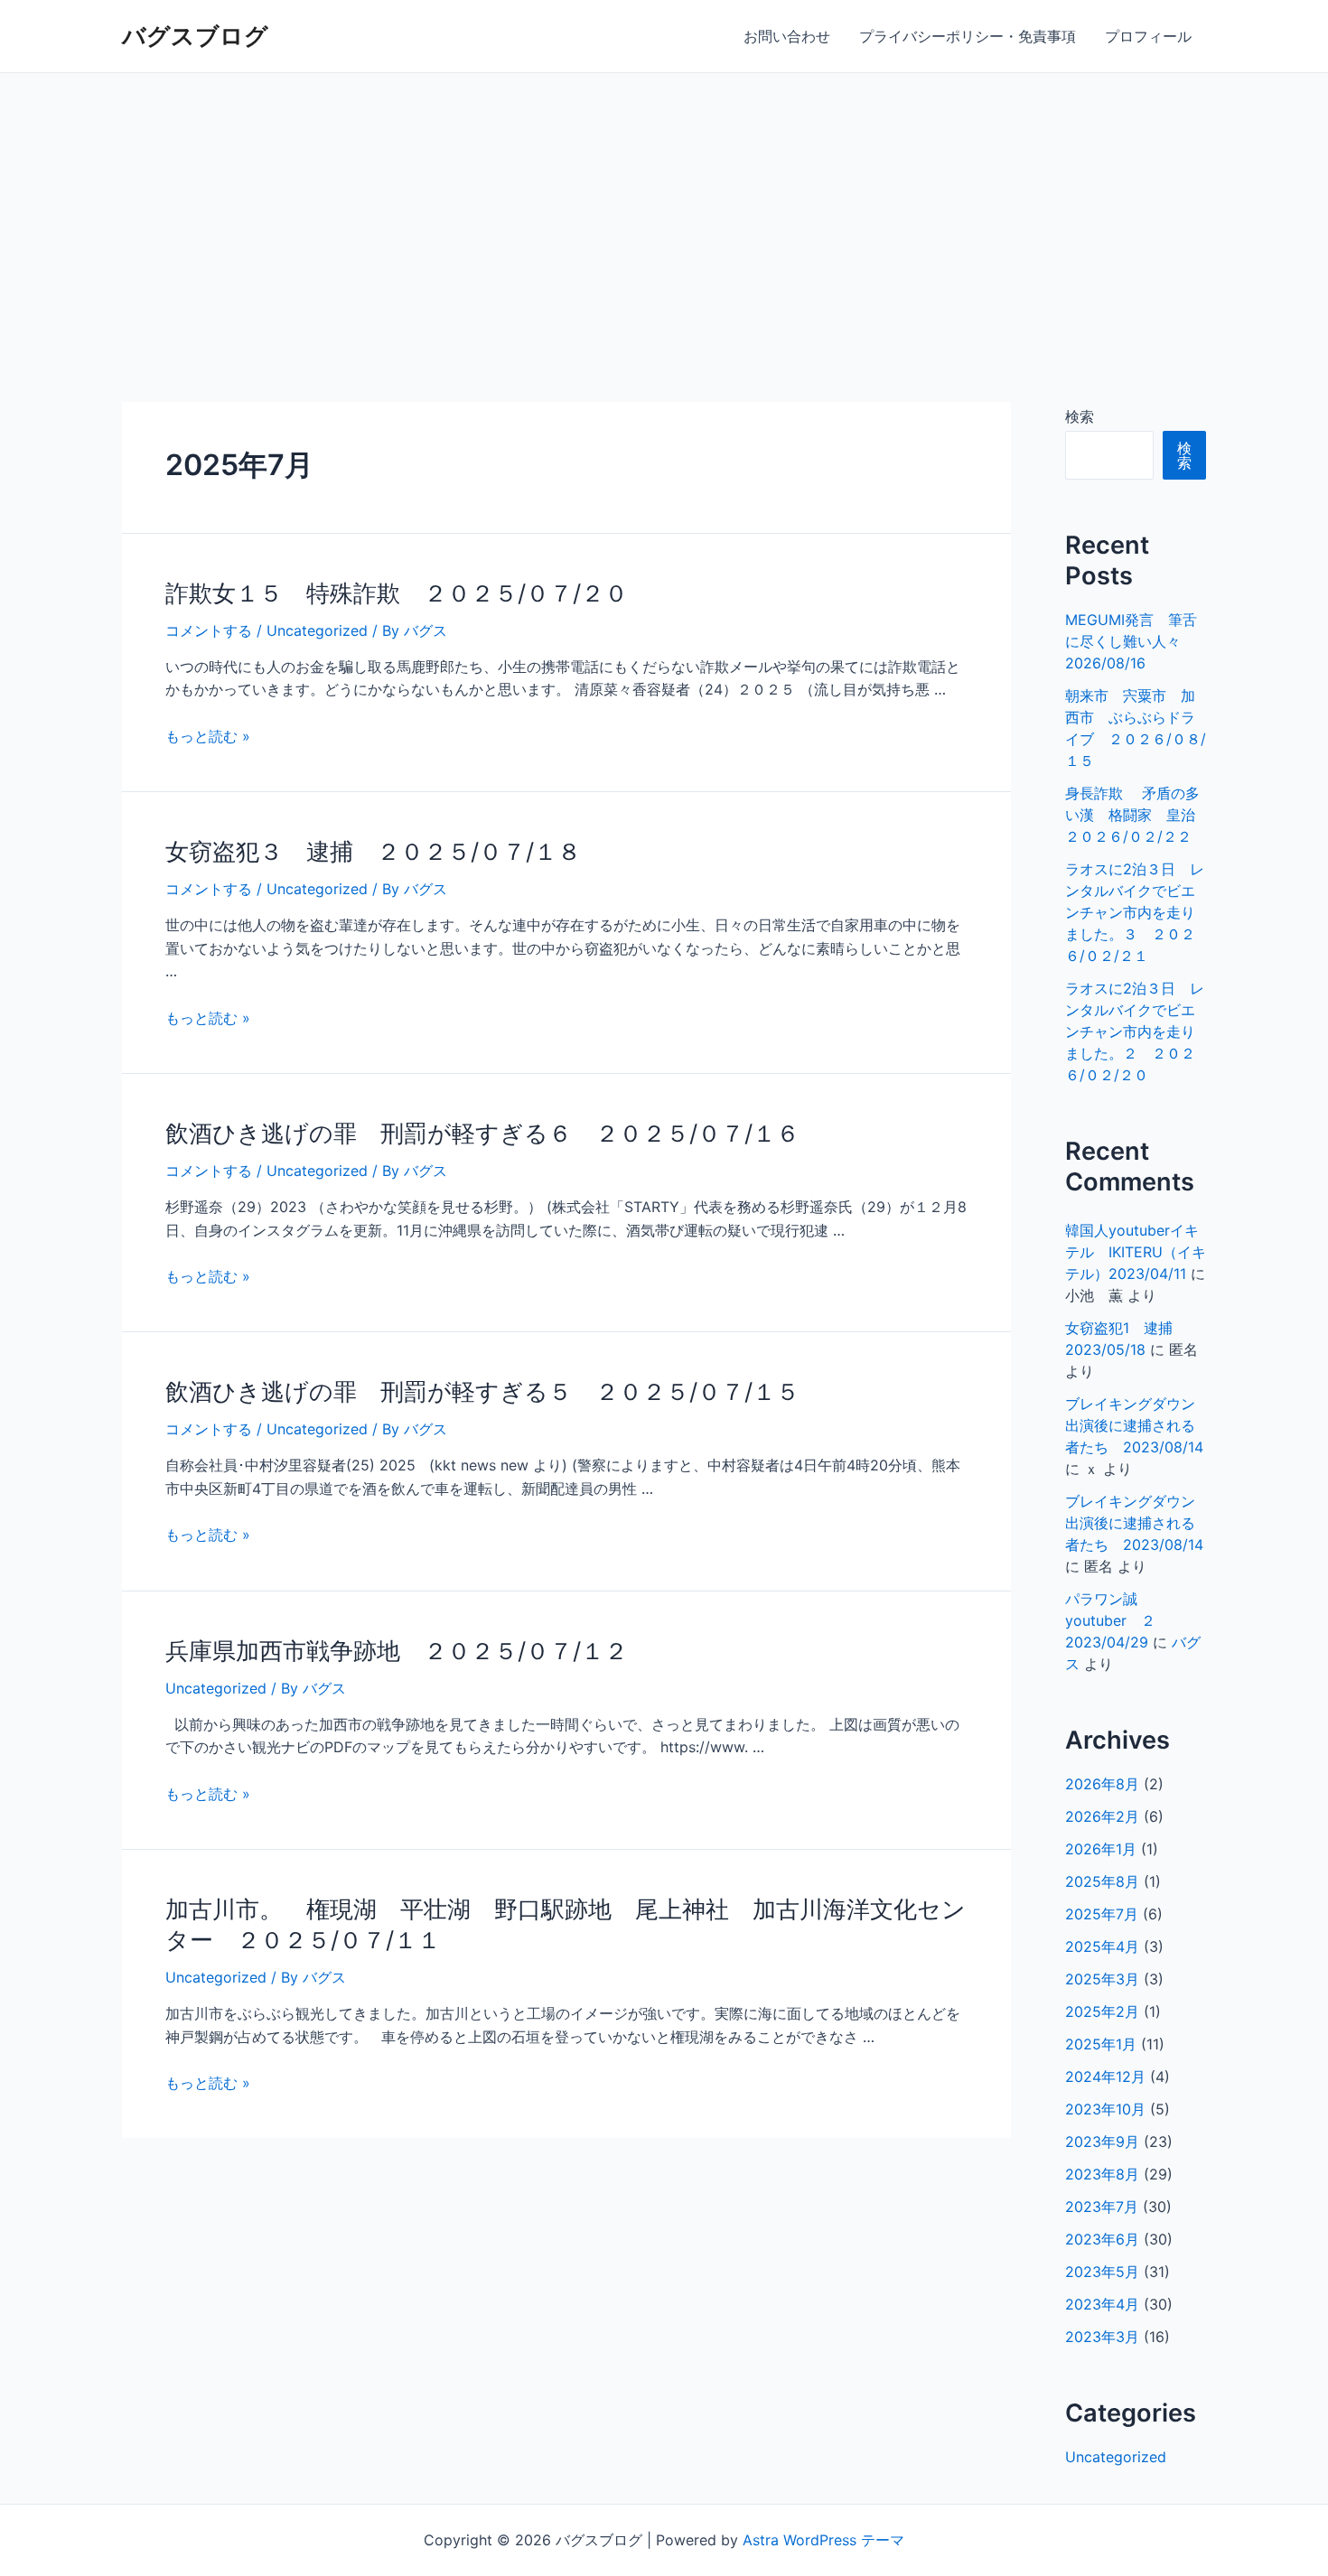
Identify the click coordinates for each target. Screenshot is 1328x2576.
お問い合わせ (787, 36)
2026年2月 (1102, 1816)
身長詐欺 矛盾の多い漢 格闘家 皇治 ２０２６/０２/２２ (1137, 815)
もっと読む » (208, 736)
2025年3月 (1102, 1979)
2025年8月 (1102, 1881)
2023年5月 (1102, 2272)
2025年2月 (1102, 2011)
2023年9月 (1102, 2142)
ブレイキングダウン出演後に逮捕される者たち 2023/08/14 (1134, 1425)
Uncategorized (317, 630)
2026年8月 (1102, 1784)
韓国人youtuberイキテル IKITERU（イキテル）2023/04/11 (1136, 1252)
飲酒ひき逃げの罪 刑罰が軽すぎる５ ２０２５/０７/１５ (482, 1391)
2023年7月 (1102, 2207)
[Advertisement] (664, 209)
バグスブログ (195, 36)
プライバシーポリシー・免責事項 (968, 36)
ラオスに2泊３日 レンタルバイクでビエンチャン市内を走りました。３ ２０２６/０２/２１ (1135, 912)
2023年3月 (1102, 2337)
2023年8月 (1102, 2174)
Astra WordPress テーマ (823, 2540)
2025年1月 (1101, 2044)
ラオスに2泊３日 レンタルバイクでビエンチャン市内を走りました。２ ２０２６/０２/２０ (1135, 1031)
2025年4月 (1102, 1946)
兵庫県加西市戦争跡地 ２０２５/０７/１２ (397, 1651)
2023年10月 (1105, 2109)
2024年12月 (1105, 2077)
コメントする (209, 630)
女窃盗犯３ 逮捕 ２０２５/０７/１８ (373, 851)
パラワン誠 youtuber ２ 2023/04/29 (1118, 1620)
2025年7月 (1102, 1914)
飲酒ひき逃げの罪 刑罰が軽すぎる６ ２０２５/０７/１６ (482, 1133)
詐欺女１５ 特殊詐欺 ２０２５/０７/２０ (397, 593)
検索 (1080, 416)
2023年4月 (1102, 2304)
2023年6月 (1102, 2239)
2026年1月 (1101, 1849)
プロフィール (1148, 36)
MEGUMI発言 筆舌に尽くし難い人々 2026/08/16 (1131, 641)
